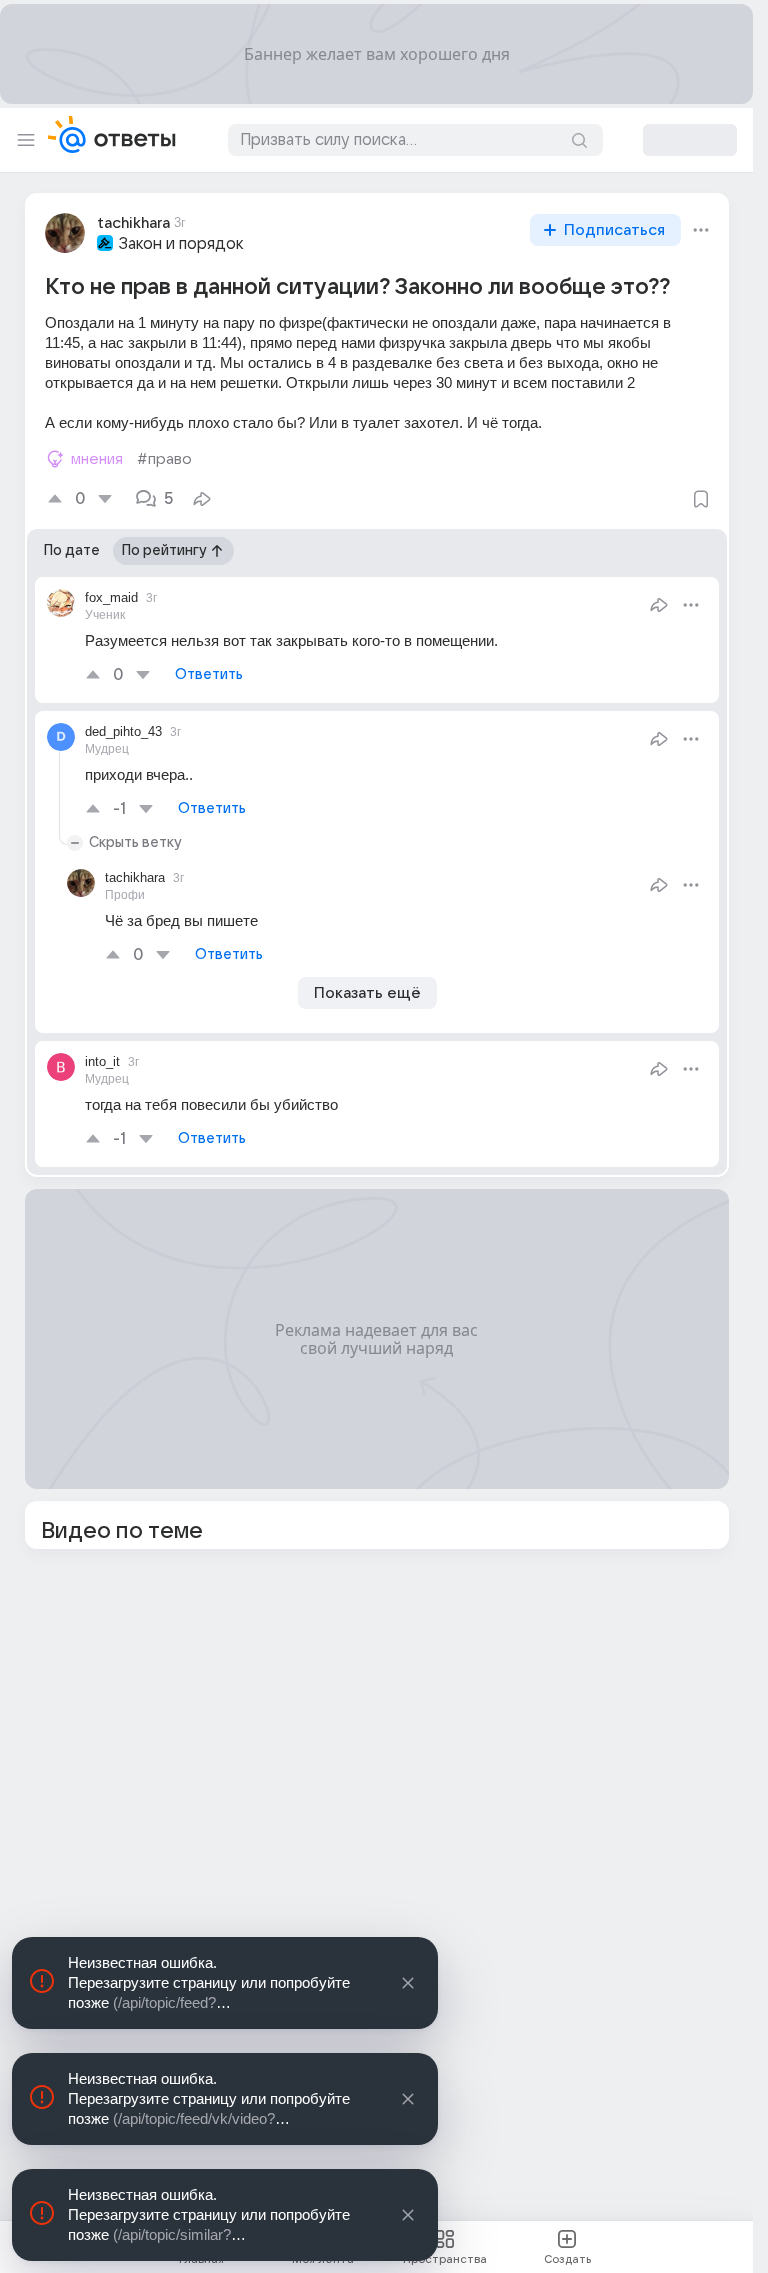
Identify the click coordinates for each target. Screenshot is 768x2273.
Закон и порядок (181, 244)
